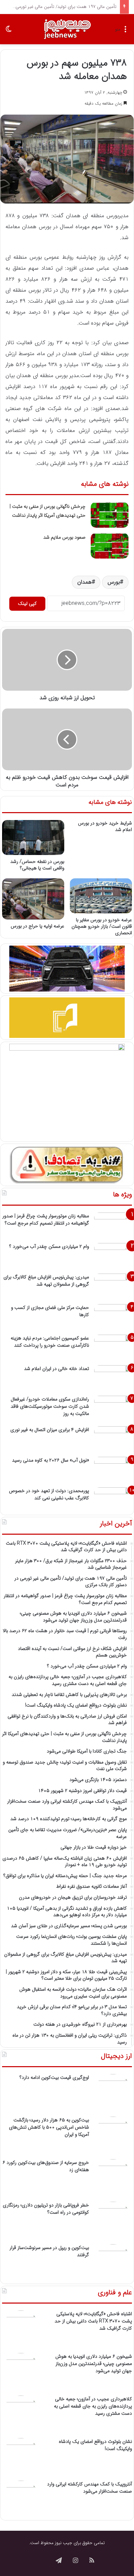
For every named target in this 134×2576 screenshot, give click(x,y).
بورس (114, 582)
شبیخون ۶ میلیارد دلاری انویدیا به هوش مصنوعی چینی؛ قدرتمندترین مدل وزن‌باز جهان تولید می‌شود (94, 2364)
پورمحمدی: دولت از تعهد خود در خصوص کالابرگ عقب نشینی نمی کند (49, 1494)
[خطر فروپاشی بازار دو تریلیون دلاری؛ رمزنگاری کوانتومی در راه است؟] (113, 2221)
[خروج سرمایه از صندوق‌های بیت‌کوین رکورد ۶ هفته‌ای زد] (113, 2178)
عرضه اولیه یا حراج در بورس (37, 926)
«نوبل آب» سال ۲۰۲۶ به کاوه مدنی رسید (51, 1460)
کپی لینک (27, 604)
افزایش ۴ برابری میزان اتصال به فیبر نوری (50, 1430)
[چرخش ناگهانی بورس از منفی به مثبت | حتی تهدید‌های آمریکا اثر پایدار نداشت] (110, 515)
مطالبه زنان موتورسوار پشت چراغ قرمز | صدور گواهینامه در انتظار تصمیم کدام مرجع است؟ (46, 1220)
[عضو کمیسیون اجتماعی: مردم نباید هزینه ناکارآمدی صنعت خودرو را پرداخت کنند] (113, 1348)
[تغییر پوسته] (9, 32)
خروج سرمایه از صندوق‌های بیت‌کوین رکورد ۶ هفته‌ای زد (46, 2166)
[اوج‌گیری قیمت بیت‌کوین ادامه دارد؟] (113, 2093)
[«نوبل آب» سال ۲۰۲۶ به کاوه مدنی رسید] (113, 1470)
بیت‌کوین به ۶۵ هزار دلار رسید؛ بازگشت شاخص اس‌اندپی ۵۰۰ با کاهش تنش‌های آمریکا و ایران (49, 2127)
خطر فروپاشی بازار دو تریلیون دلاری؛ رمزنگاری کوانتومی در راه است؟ (46, 2209)
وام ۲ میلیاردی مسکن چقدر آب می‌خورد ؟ (49, 1246)
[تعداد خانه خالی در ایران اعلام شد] (113, 1378)
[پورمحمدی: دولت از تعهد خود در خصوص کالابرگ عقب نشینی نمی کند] (113, 1500)
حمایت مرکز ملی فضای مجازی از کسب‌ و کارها (50, 1311)
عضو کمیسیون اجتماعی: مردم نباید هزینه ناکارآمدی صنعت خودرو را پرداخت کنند (50, 1342)
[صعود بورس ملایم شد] (110, 546)
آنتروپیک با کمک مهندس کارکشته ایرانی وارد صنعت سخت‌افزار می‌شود (90, 2488)
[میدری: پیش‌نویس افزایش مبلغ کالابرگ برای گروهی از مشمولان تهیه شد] (113, 1286)
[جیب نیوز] (67, 29)
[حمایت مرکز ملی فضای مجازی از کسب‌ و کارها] (113, 1317)
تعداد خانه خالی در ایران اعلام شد (57, 1369)
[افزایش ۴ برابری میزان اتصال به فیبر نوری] (113, 1439)
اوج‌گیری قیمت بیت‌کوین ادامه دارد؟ (54, 2077)
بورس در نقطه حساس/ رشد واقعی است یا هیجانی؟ (37, 865)
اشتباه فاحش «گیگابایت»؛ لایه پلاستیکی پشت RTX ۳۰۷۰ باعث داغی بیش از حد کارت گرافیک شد (93, 2321)
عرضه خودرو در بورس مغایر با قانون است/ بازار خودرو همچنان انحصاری (102, 926)
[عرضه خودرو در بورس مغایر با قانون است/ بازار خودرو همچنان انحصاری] (101, 896)
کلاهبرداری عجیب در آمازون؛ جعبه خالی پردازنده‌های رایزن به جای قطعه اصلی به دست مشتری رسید (93, 2406)
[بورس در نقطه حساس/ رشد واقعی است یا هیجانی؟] (33, 838)
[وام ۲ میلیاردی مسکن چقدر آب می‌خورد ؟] (113, 1256)
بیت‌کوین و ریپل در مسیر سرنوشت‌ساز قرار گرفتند (49, 2251)
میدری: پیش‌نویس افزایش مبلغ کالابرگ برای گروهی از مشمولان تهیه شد (46, 1281)
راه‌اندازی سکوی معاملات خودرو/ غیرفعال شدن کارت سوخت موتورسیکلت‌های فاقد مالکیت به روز (50, 1406)
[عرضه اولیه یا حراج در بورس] (33, 899)
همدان (85, 582)
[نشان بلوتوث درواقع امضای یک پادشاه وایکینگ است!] (21, 2457)
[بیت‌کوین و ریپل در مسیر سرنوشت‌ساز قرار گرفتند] (113, 2263)
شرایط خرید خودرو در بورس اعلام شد (105, 826)
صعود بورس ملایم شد (64, 537)
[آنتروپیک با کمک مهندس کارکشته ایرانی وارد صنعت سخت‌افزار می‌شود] (21, 2499)
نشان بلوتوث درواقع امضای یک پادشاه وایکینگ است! (95, 2445)
